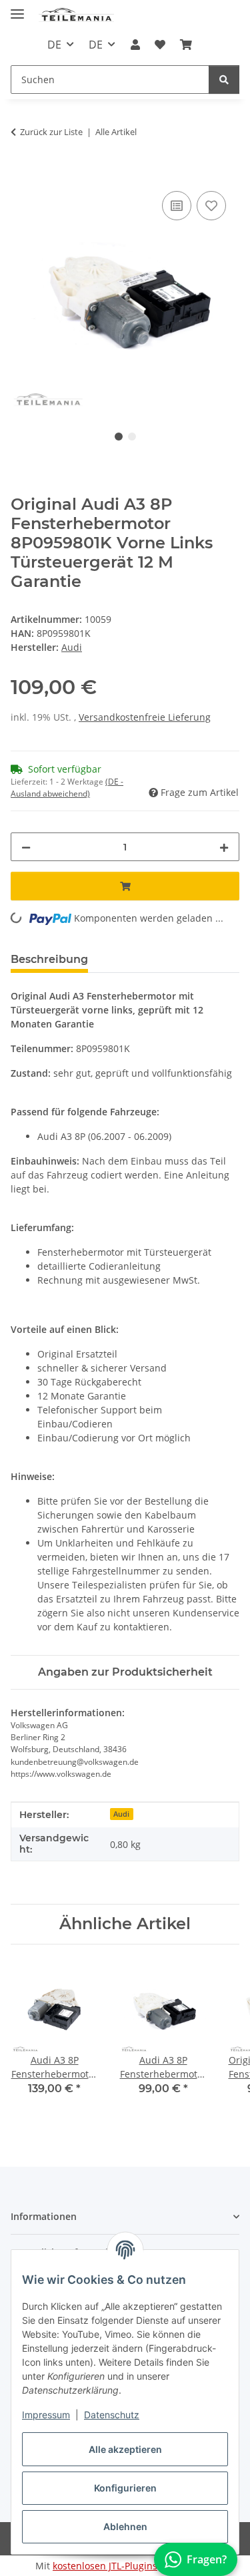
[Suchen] (224, 80)
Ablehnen (125, 2526)
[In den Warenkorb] (21, 173)
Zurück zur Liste (51, 132)
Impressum (46, 2415)
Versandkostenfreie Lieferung (145, 717)
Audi (121, 1814)
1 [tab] (119, 437)
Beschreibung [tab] (49, 959)
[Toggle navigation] (17, 8)
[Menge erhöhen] (224, 847)
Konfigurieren (125, 2488)
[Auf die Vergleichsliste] (177, 206)
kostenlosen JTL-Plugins (105, 2566)
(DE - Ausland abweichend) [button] (67, 788)
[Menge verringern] (26, 847)
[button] (135, 45)
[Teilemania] (76, 15)
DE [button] (54, 45)
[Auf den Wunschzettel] (211, 206)
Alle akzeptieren (125, 2449)
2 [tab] (132, 437)
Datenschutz (112, 2415)
